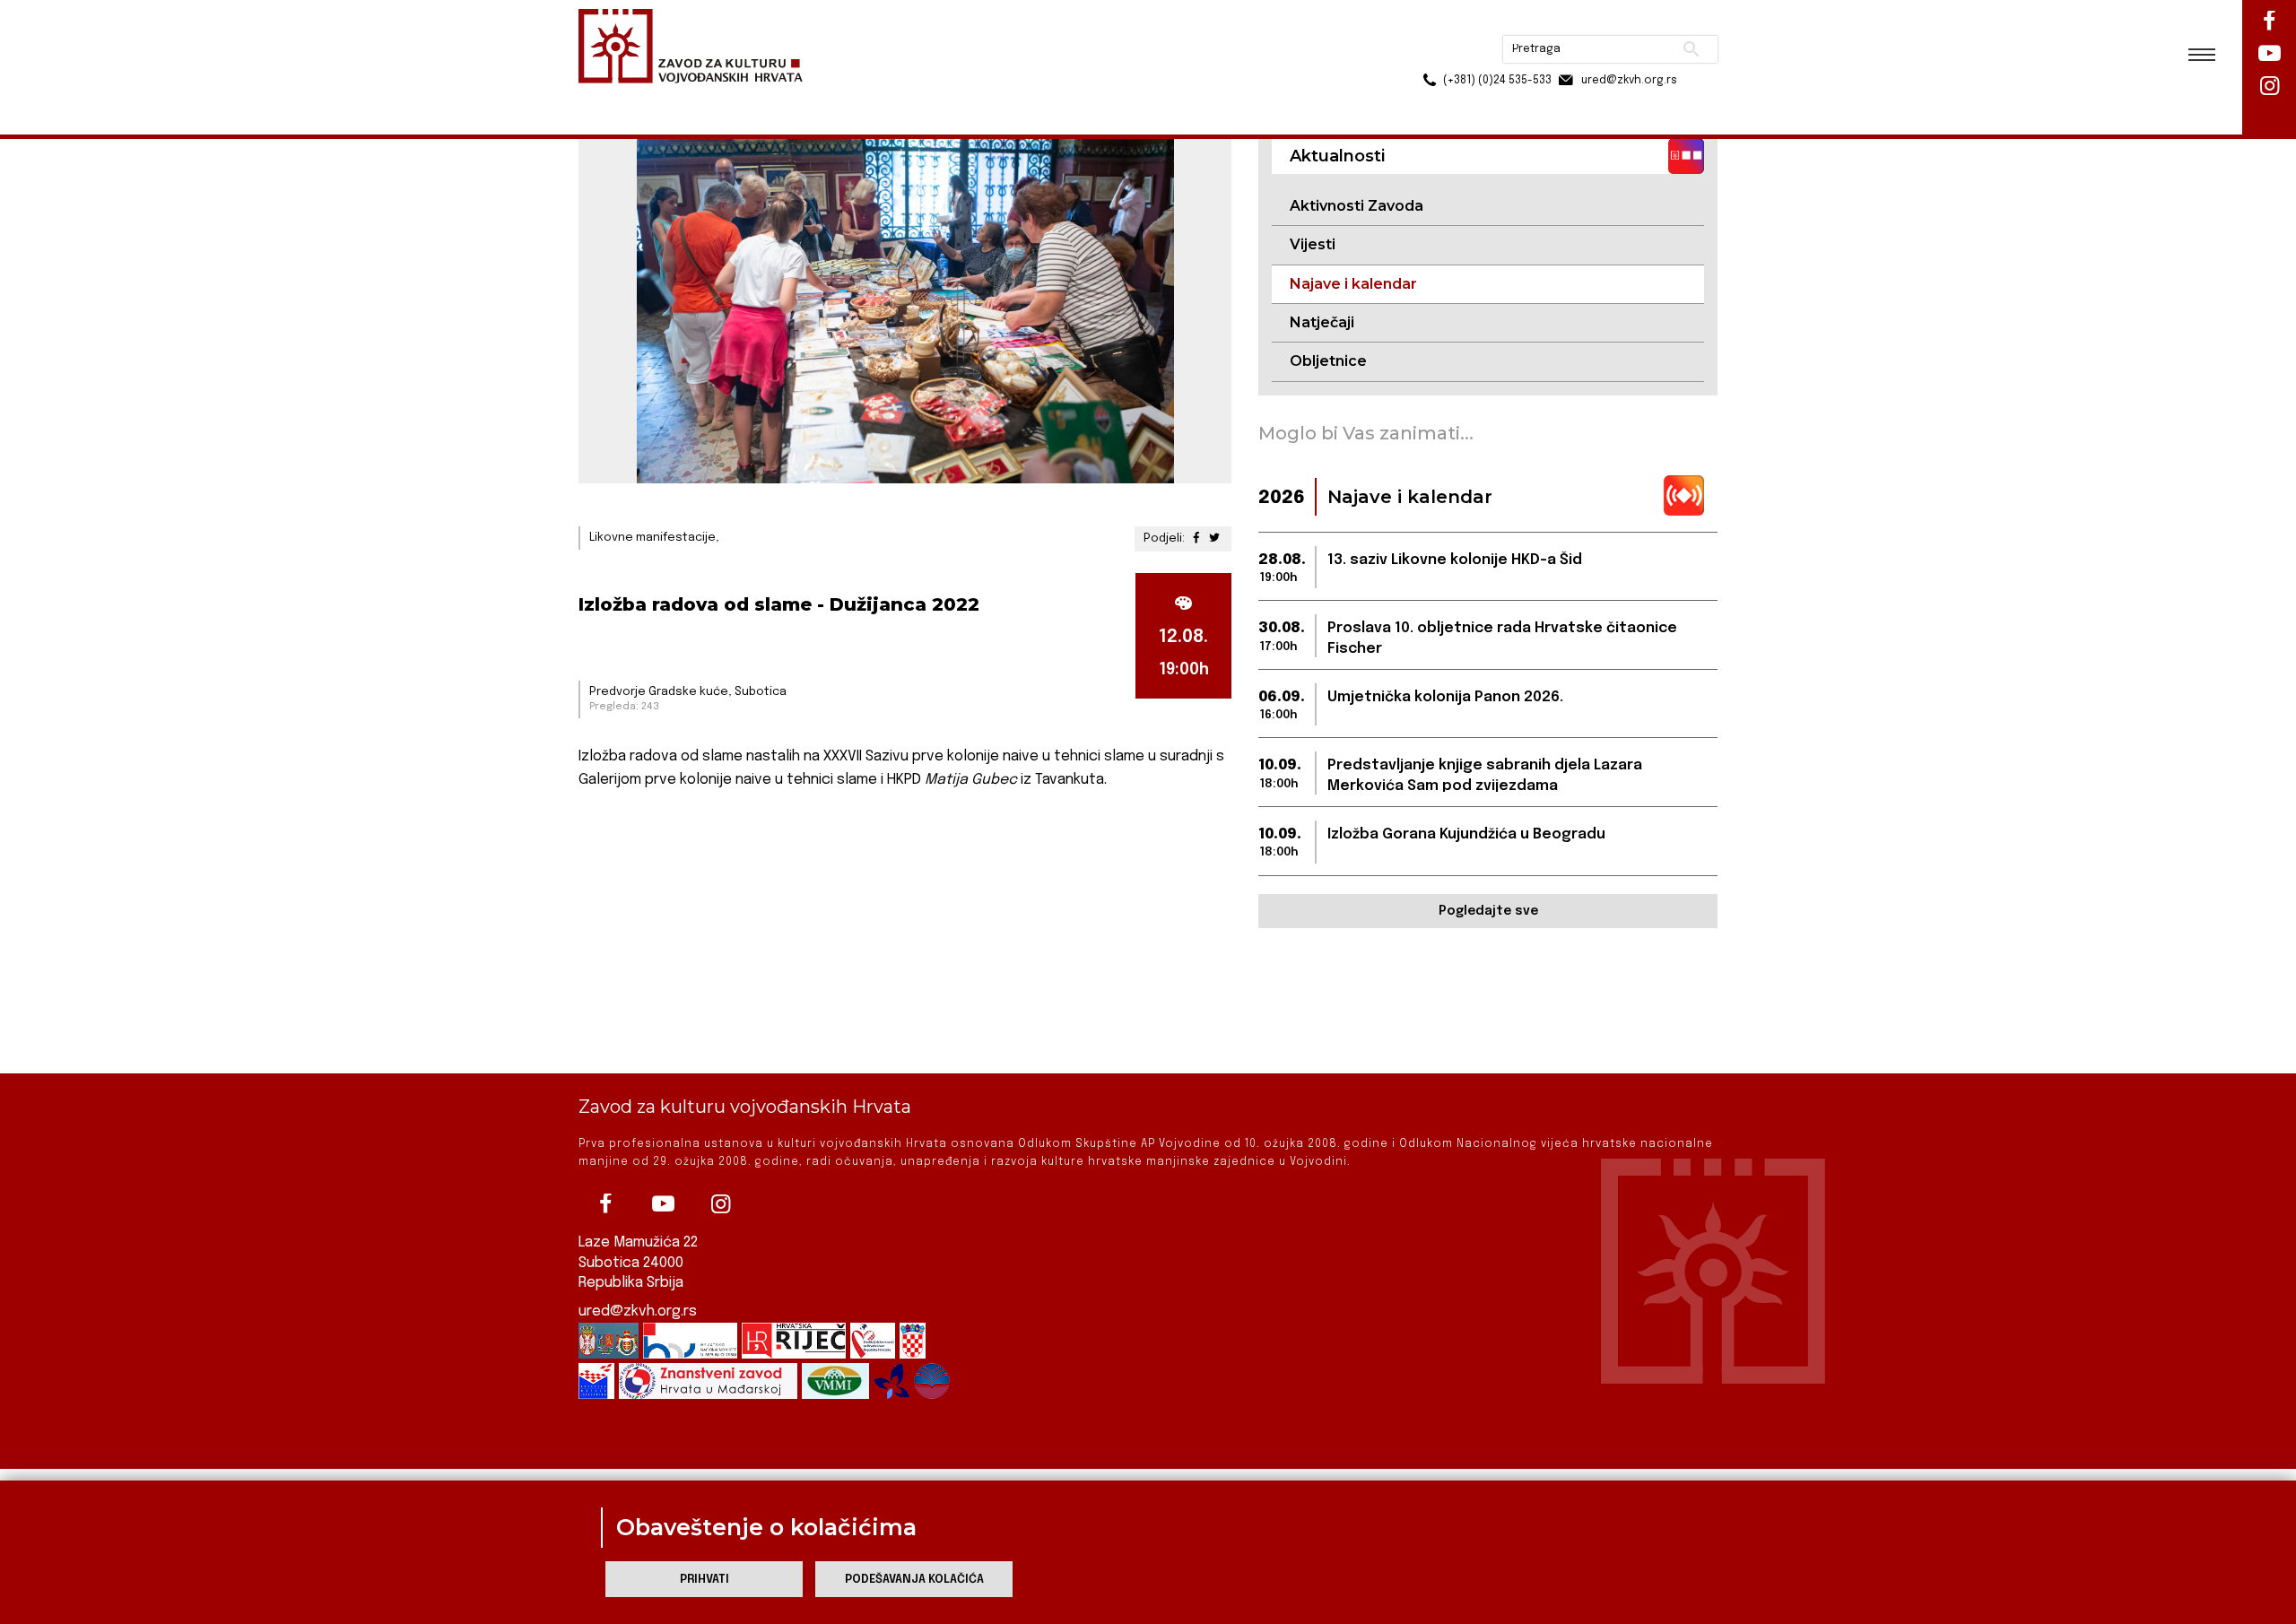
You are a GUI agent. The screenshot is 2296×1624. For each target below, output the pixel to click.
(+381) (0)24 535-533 (1429, 54)
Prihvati (704, 1580)
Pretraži (1624, 22)
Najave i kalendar (799, 97)
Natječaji (1322, 322)
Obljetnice (1328, 361)
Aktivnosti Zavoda (1357, 206)
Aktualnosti (696, 97)
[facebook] (605, 1204)
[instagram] (720, 1204)
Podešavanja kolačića (914, 1580)
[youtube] (663, 1204)
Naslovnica (610, 97)
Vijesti (1313, 244)
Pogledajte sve (1488, 911)
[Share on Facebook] (1197, 538)
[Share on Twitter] (1214, 538)
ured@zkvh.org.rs (638, 1311)
